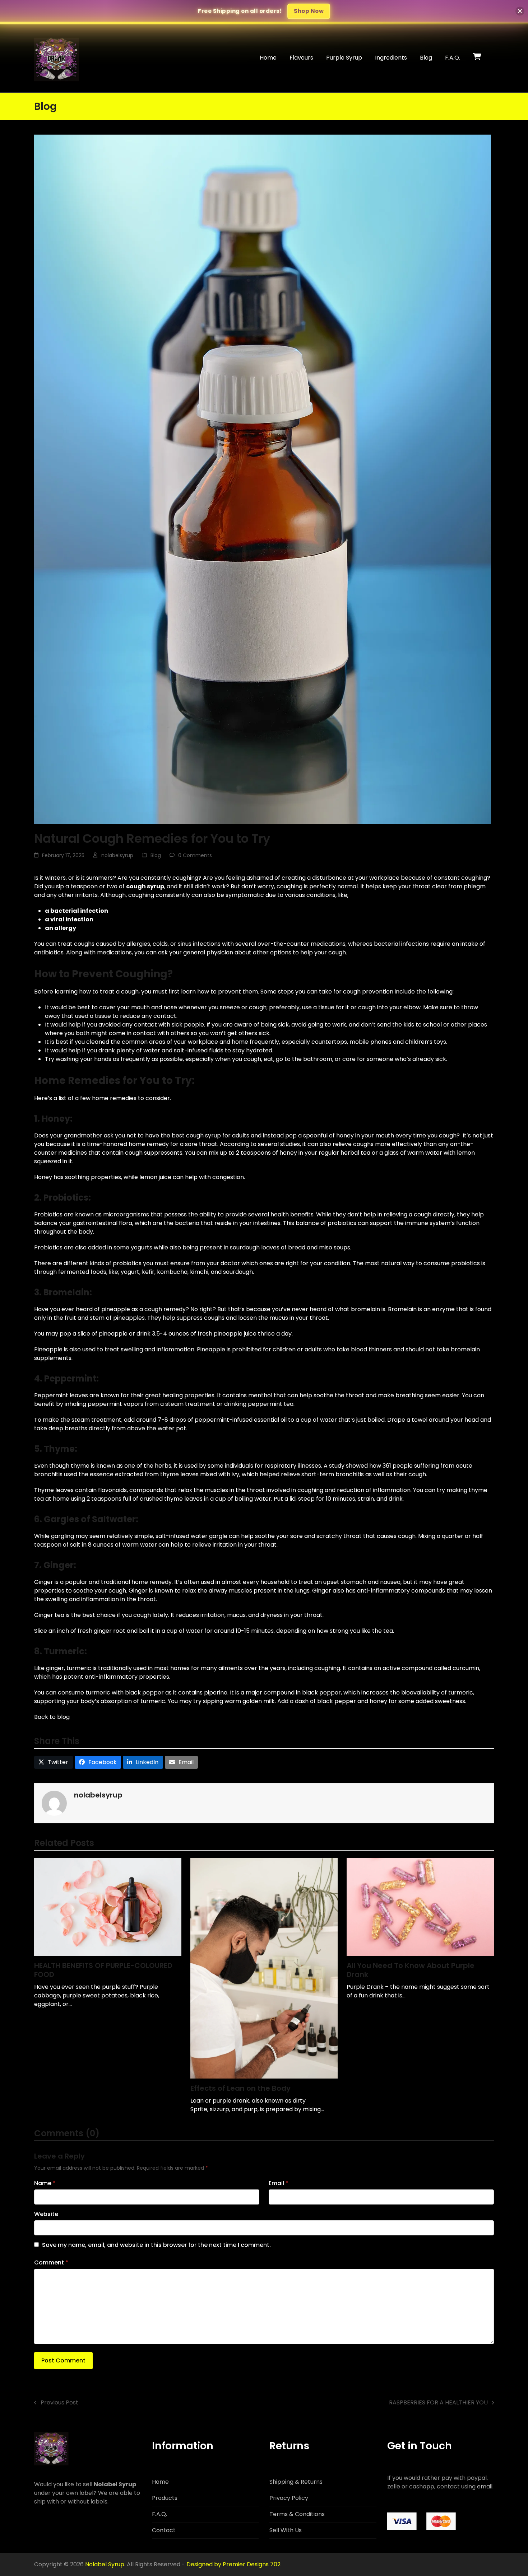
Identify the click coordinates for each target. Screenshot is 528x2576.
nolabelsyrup (117, 855)
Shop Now (309, 11)
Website (46, 2214)
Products (165, 2498)
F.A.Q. (159, 2514)
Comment (51, 2262)
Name (45, 2183)
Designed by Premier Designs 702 (233, 2564)
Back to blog (52, 1717)
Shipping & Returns (296, 2482)
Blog (156, 855)
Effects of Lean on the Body (240, 2088)
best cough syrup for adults (210, 1135)
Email (279, 2183)
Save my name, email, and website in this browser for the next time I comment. (156, 2245)
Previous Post (56, 2403)
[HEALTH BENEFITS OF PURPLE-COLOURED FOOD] (108, 1906)
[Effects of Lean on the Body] (264, 1968)
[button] (477, 58)
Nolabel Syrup (105, 2564)
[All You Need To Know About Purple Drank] (420, 1906)
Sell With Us (286, 2530)
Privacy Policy (289, 2498)
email (485, 2486)
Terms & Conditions (297, 2514)
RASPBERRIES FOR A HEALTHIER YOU (438, 2403)
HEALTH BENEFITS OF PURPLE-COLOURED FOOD (103, 1970)
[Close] (520, 11)
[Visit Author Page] (54, 1803)
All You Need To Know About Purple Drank (411, 1970)
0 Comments (195, 855)
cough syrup (145, 886)
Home (160, 2482)
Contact (164, 2530)
